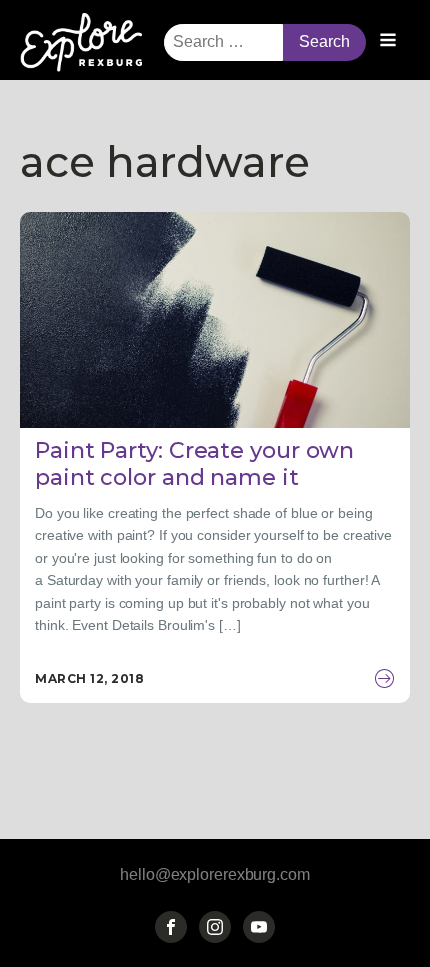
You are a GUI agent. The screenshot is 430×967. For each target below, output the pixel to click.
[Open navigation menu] (388, 42)
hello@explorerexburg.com (215, 874)
